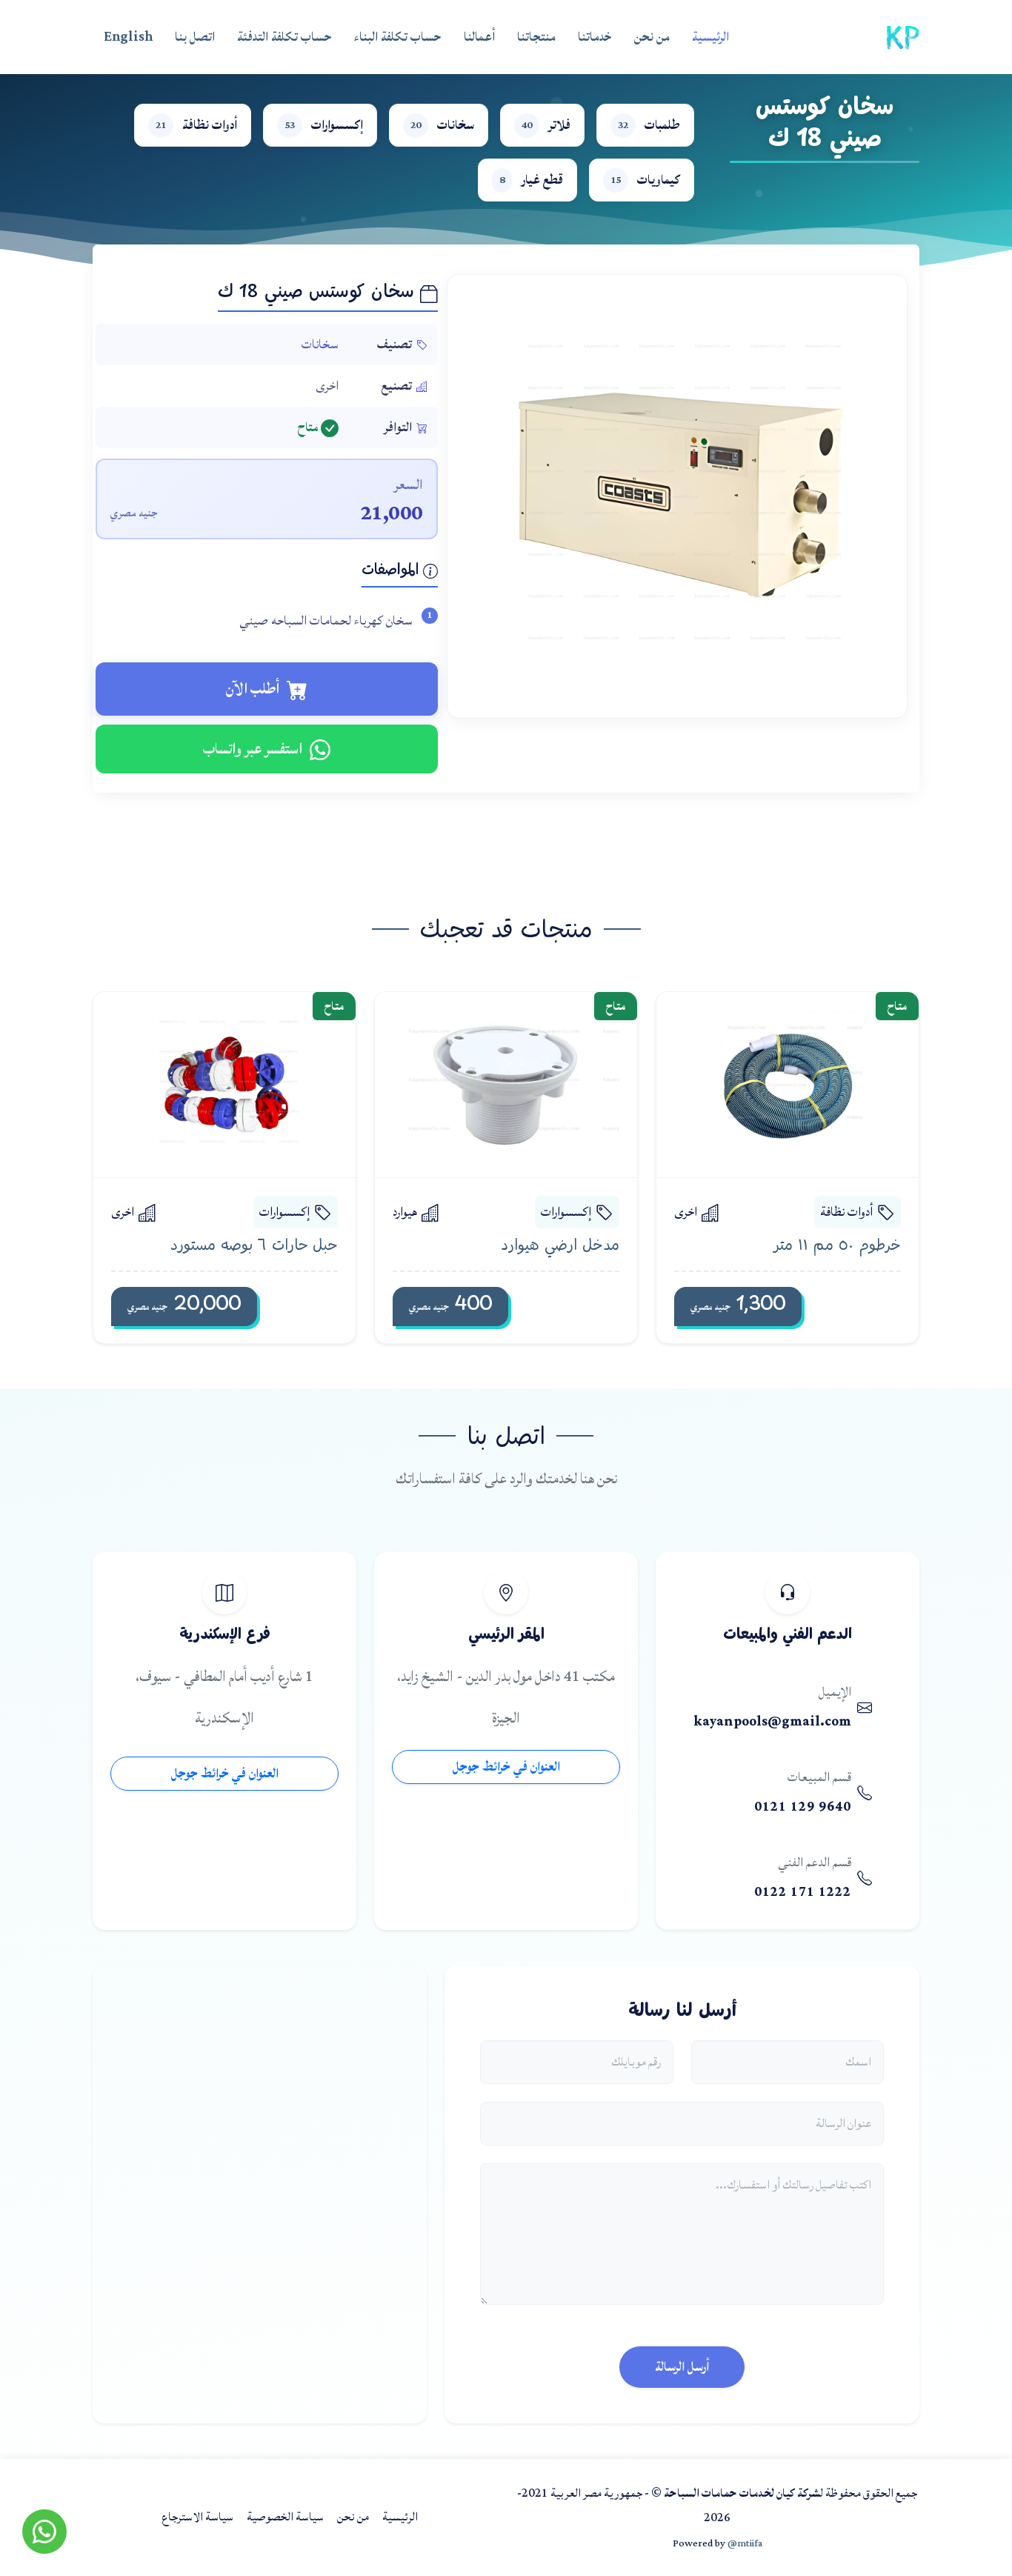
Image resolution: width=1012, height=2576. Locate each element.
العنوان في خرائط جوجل (506, 1767)
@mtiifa (745, 2543)
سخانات (320, 344)
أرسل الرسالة (682, 2367)
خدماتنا (595, 37)
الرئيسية (710, 37)
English (128, 37)
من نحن (652, 37)
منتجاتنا (536, 37)
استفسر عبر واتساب (253, 749)
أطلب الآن (253, 689)
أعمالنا (479, 37)
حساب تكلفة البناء (398, 37)
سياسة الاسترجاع (197, 2517)
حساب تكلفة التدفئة (284, 37)
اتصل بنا (195, 37)
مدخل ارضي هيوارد (560, 1246)
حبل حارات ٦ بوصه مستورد (254, 1246)
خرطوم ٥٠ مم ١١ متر (837, 1246)
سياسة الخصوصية (285, 2517)
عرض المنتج (774, 1084)
